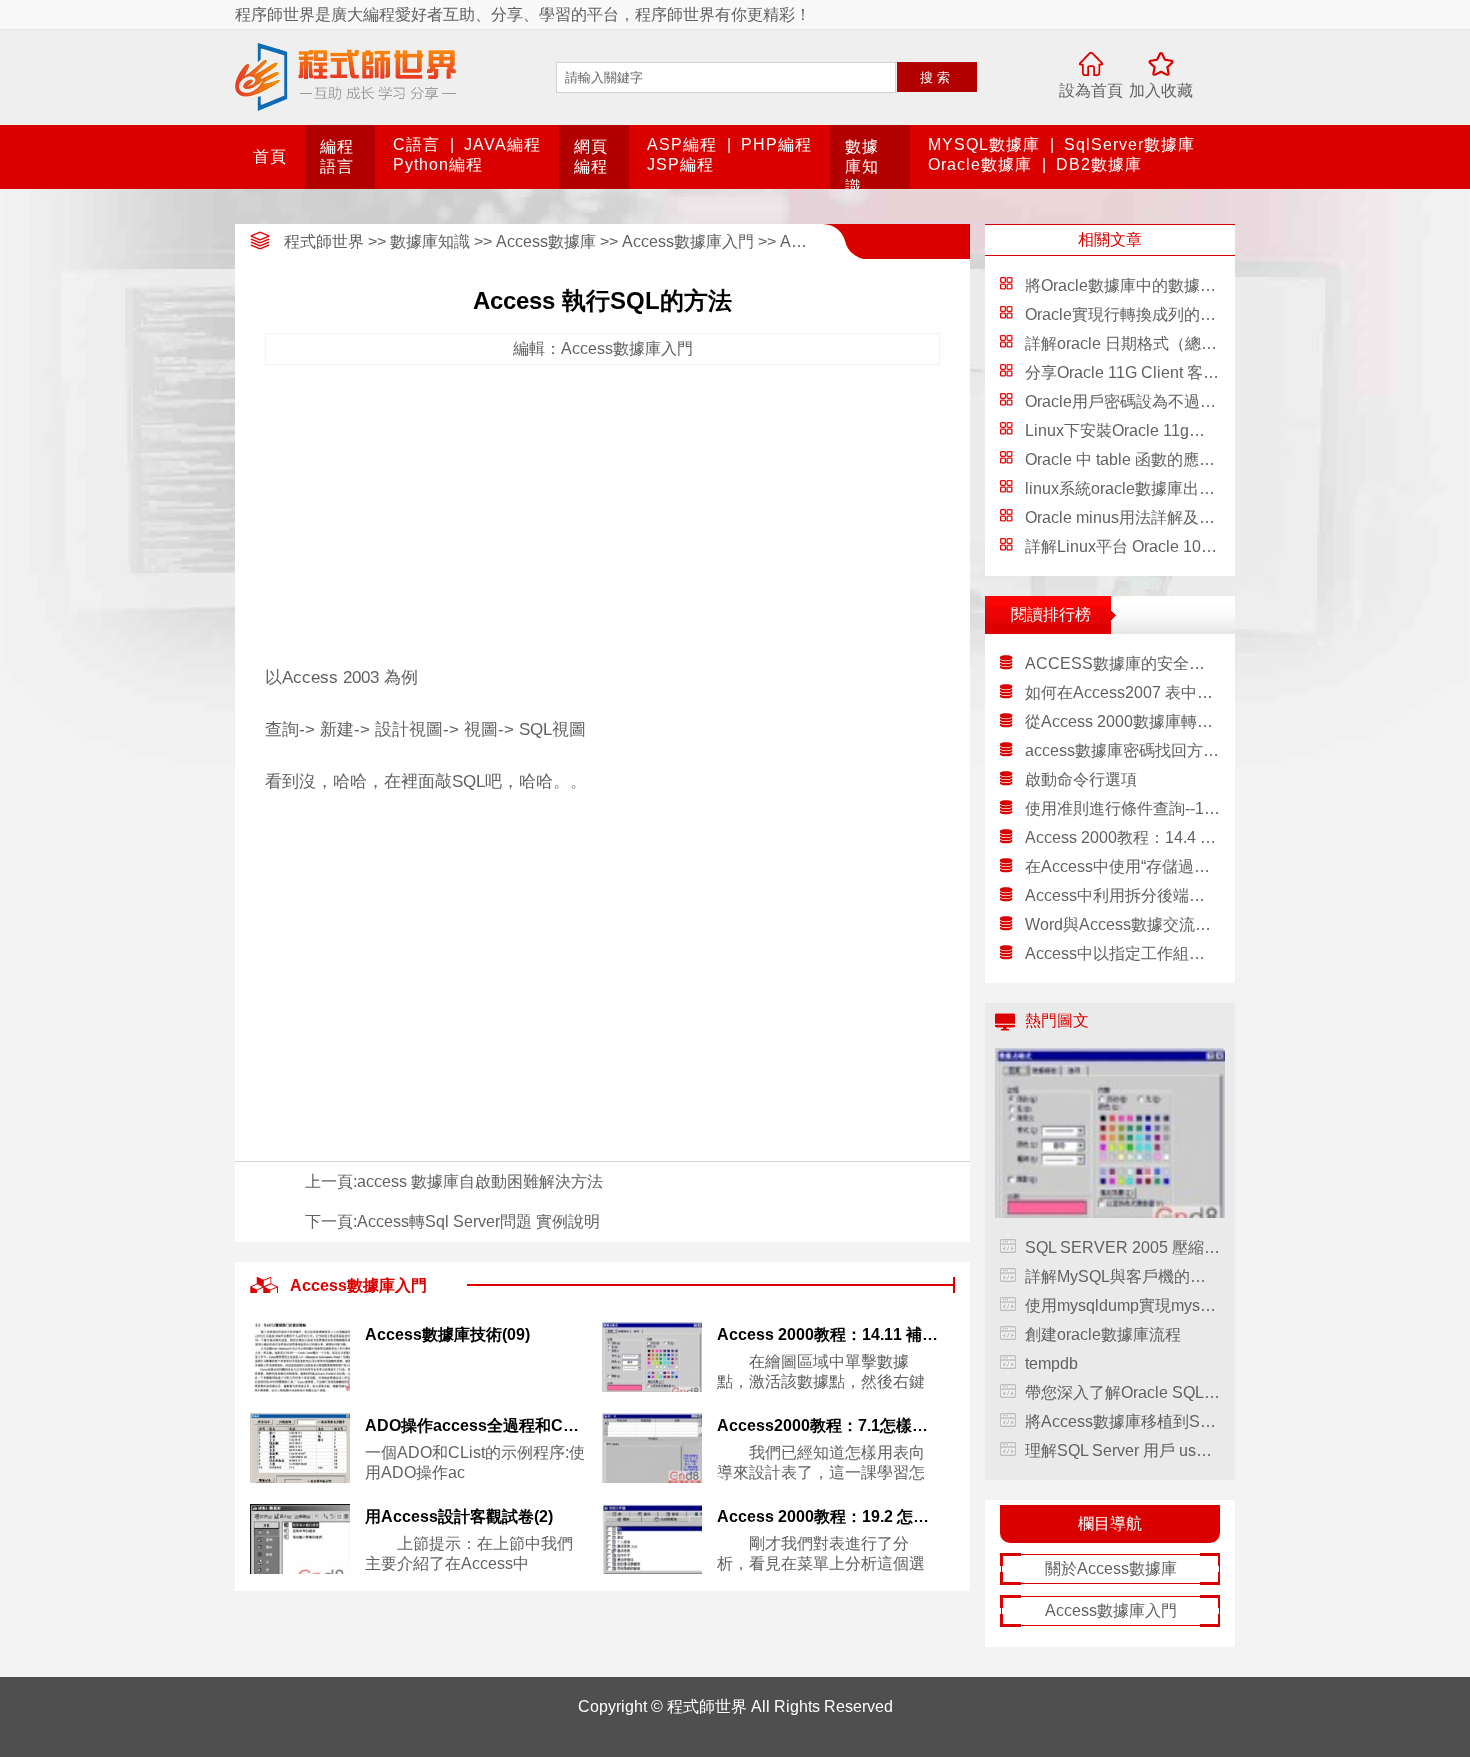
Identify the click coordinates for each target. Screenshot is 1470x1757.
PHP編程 (776, 144)
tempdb (1051, 1363)
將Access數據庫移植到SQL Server (1122, 1421)
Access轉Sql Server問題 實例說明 (478, 1221)
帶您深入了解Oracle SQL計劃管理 (1122, 1392)
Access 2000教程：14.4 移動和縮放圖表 (1122, 837)
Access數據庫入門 (688, 241)
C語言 (416, 144)
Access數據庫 (546, 241)
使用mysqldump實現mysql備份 (1122, 1305)
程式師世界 (324, 241)
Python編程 (438, 164)
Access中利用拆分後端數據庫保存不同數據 (1122, 895)
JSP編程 (680, 164)
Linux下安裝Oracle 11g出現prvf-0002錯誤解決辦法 (1204, 430)
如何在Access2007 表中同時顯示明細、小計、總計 (1122, 692)
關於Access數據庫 (1111, 1568)
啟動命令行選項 (1081, 779)
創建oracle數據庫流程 (1103, 1334)
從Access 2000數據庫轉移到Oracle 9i (1122, 721)
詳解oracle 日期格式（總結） (1129, 343)
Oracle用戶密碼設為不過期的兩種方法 (1160, 401)
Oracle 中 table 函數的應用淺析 (1136, 459)
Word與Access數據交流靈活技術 (1122, 924)
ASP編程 (682, 144)
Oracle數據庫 (980, 164)
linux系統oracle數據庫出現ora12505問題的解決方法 (1210, 488)
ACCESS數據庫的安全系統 (1122, 663)
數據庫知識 (862, 166)
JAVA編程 (502, 144)
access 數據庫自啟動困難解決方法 (480, 1181)
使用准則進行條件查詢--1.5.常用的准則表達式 (1122, 808)
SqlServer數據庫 (1129, 144)
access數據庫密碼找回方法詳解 (1122, 750)
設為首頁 (1091, 90)
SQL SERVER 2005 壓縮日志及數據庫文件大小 (1122, 1247)
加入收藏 (1161, 90)
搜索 (937, 77)
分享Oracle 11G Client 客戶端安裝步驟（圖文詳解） (1210, 372)
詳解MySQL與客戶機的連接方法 (1122, 1276)
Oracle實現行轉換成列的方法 (1128, 314)
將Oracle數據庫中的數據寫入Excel (1148, 285)
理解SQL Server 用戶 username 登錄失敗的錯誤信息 (1122, 1450)
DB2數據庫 (1099, 164)
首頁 (270, 156)
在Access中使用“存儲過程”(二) (1122, 866)
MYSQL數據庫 (984, 144)
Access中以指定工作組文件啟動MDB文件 (1122, 953)
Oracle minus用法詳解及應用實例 (1144, 517)
